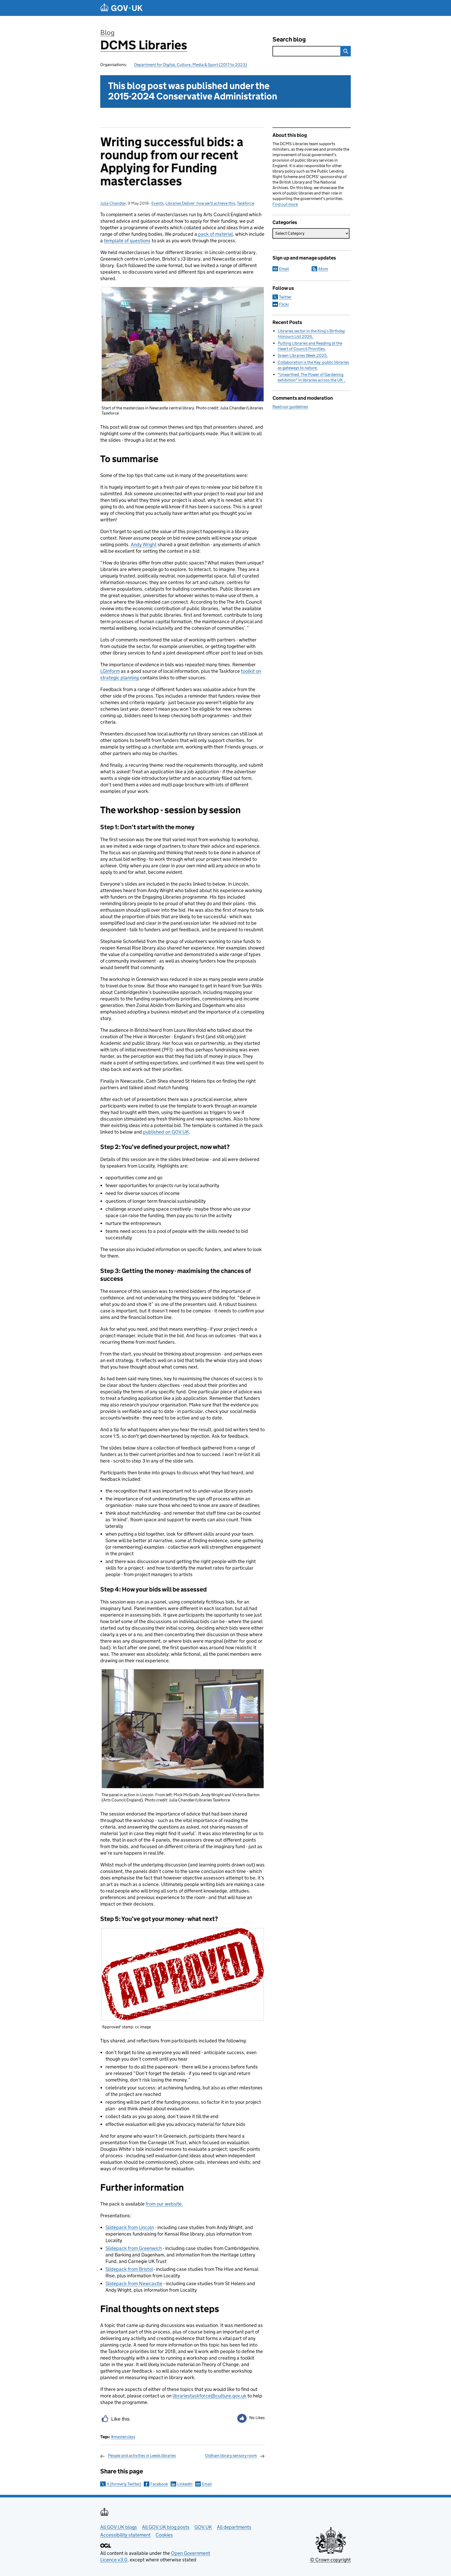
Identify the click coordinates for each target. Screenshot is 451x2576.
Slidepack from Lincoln (130, 2227)
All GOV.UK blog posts (166, 2527)
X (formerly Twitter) (124, 2484)
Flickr (284, 304)
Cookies (164, 2535)
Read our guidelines (290, 407)
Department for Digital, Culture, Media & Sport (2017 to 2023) (191, 65)
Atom (323, 269)
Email (207, 2484)
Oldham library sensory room (231, 2456)
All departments (234, 2527)
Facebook (159, 2484)
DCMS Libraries (144, 45)
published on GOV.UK (166, 1132)
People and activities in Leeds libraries (142, 2456)
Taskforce (246, 203)
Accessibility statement (125, 2535)
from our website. (164, 2204)
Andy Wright (144, 544)
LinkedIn (185, 2484)
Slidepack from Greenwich (134, 2248)
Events (158, 203)
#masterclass (123, 2437)
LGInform (110, 671)
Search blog (289, 39)
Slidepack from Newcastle (134, 2283)
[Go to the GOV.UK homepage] (121, 8)
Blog (107, 33)
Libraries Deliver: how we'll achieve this (200, 203)
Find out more (285, 204)
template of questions (127, 241)
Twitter (285, 297)
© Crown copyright (330, 2560)
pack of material (215, 234)
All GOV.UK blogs (119, 2527)
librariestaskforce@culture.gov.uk (209, 2396)
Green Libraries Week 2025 (302, 355)
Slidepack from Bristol (129, 2269)
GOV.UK (203, 2527)
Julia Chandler (113, 203)
